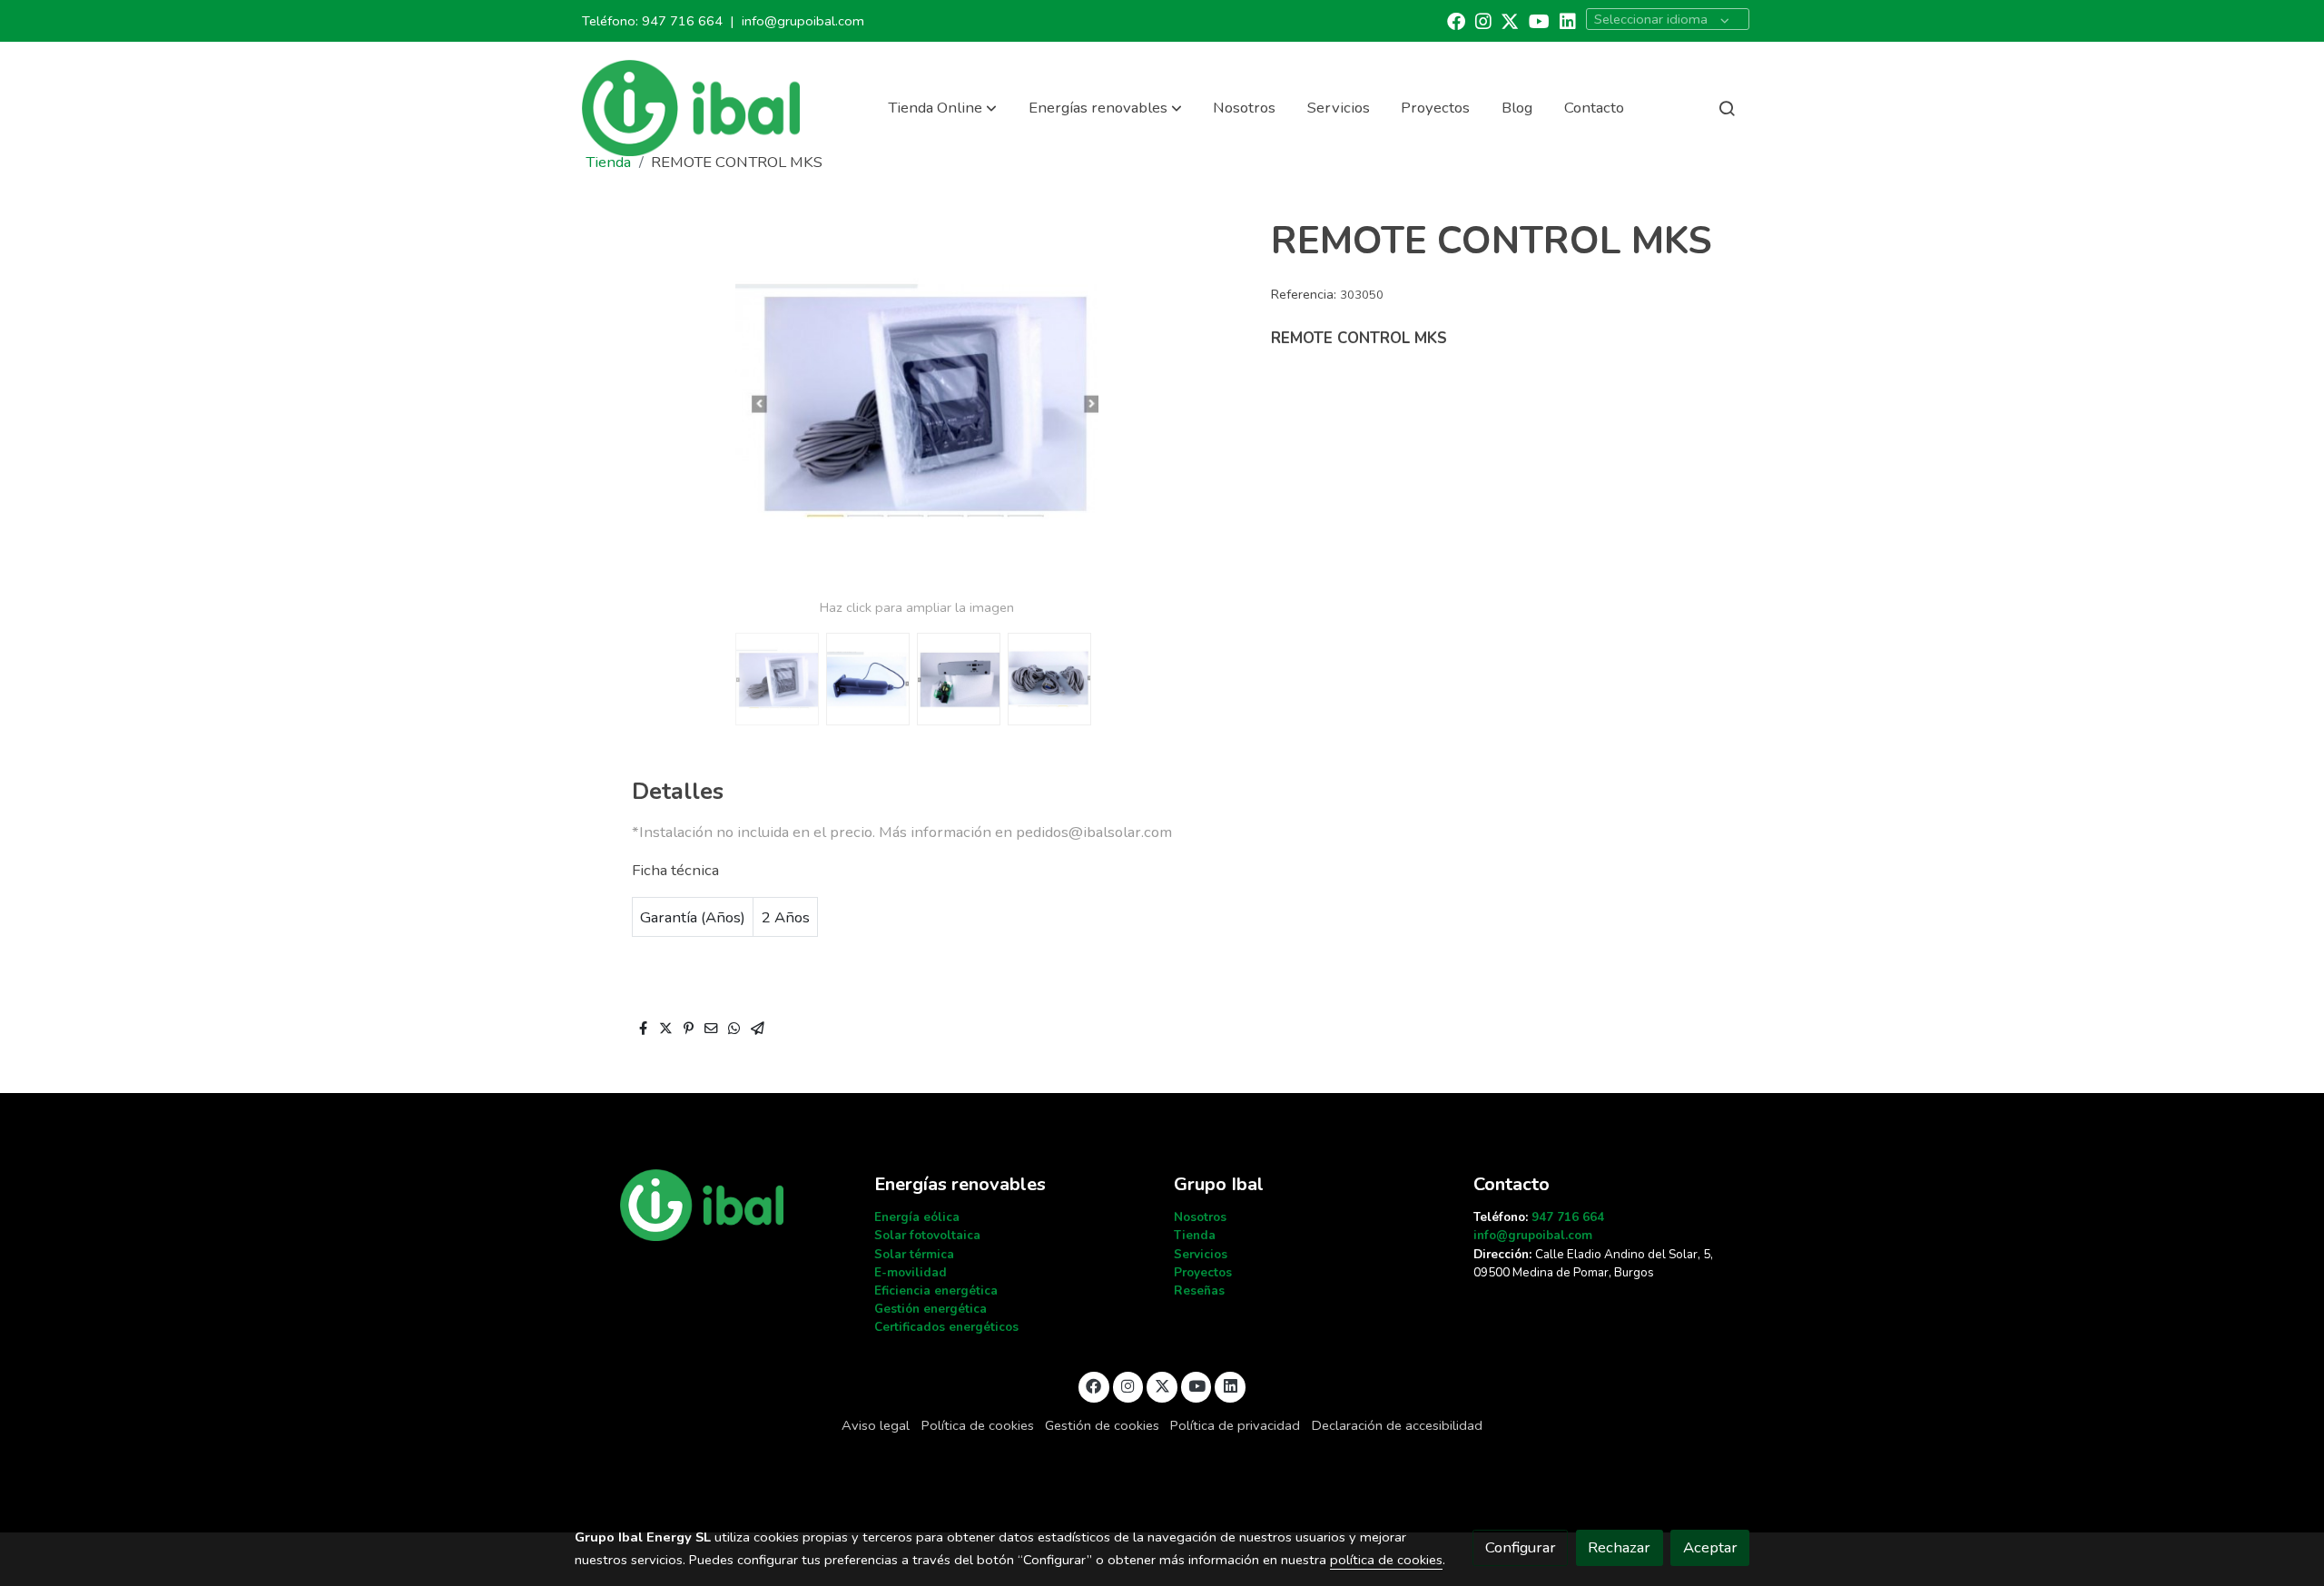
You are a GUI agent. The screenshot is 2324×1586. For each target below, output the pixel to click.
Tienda (1195, 1235)
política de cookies (1386, 1560)
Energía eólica (917, 1217)
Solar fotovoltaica (927, 1235)
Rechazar (1619, 1547)
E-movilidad (911, 1272)
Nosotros (1200, 1217)
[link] (691, 108)
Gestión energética (931, 1309)
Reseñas (1199, 1290)
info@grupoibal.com (803, 21)
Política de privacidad (1235, 1425)
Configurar (1521, 1547)
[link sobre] (713, 1205)
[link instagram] (1483, 20)
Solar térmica (914, 1254)
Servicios (1201, 1254)
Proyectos (1203, 1272)
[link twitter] (1510, 20)
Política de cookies (978, 1425)
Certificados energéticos (946, 1327)
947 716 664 (682, 21)
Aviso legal (876, 1425)
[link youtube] (1539, 20)
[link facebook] (1456, 20)
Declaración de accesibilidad (1397, 1425)
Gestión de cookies (1102, 1425)
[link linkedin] (1568, 20)
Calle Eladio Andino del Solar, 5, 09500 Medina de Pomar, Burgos (1593, 1263)
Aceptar (1710, 1547)
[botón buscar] (1727, 108)
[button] (942, 108)
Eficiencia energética (936, 1290)
